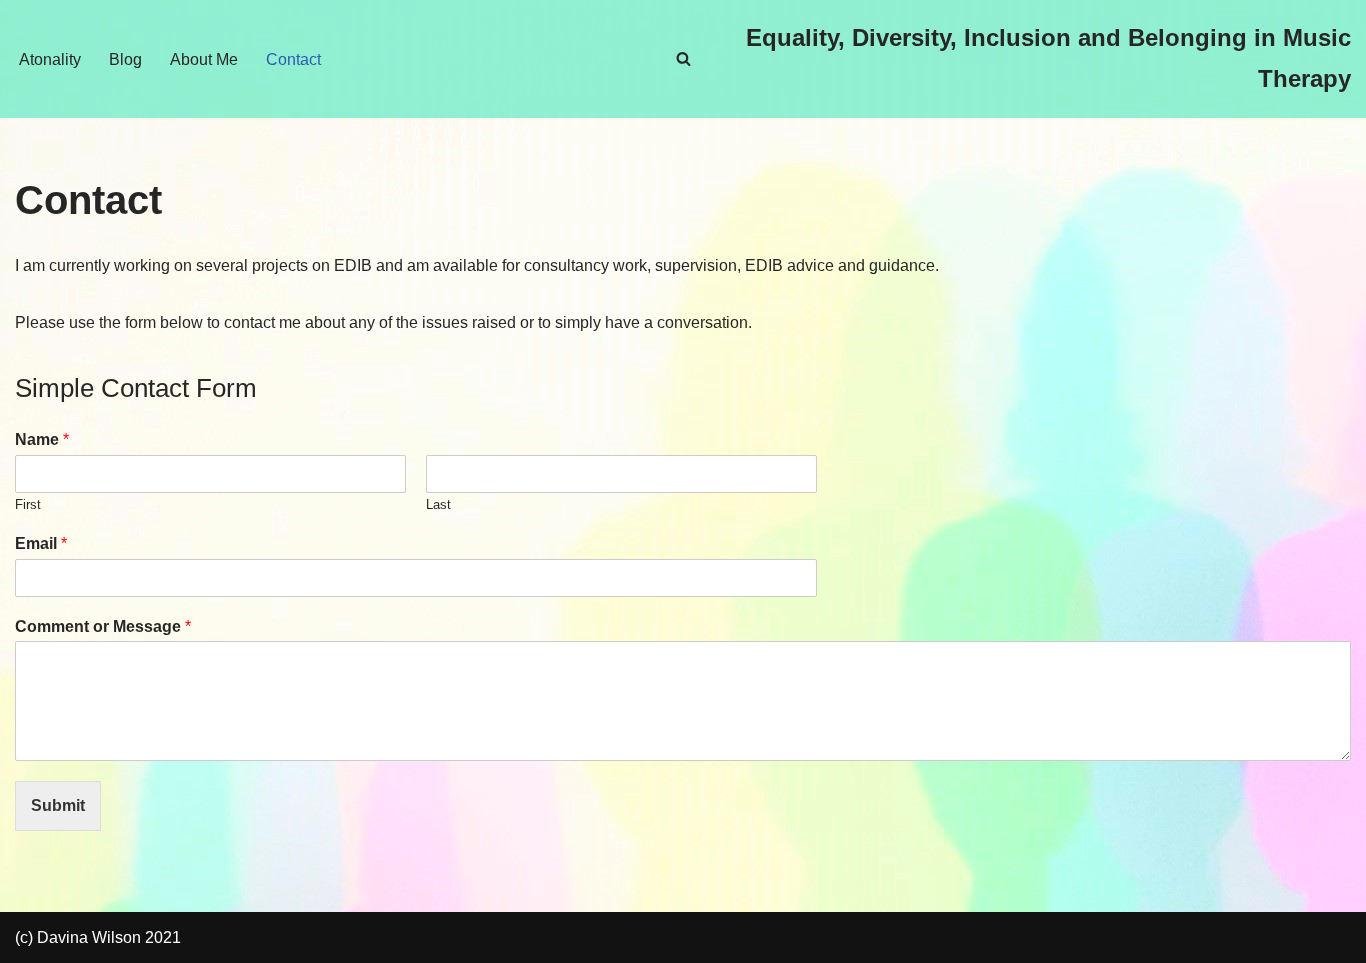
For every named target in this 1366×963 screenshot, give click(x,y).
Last (438, 504)
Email (41, 543)
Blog (125, 59)
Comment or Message (103, 626)
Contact (293, 59)
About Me (204, 59)
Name (42, 439)
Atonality (50, 59)
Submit (58, 805)
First (28, 504)
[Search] (683, 58)
